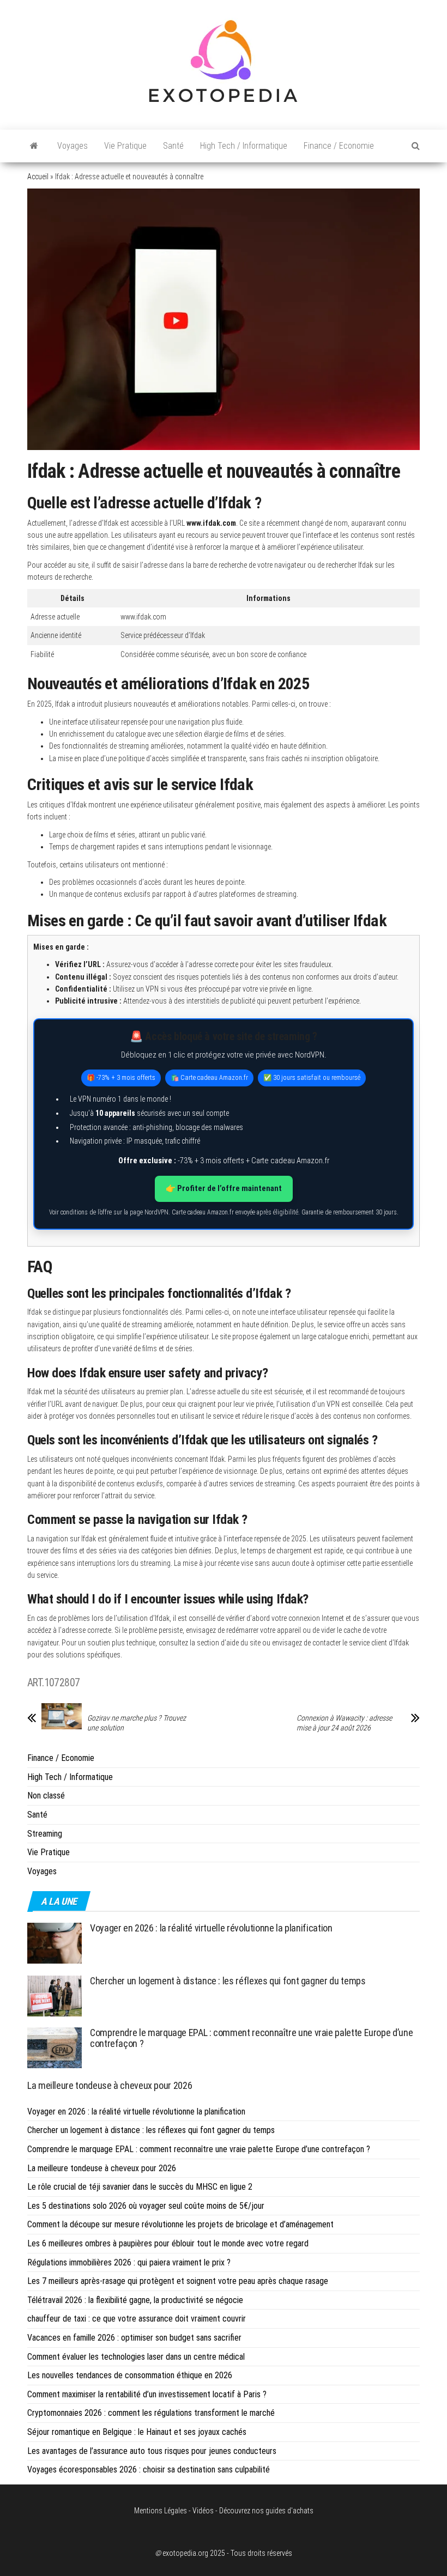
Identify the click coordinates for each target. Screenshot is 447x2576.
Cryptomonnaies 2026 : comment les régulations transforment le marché (151, 2413)
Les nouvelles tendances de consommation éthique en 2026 (130, 2375)
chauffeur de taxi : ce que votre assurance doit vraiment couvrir (137, 2319)
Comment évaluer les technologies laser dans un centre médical (136, 2357)
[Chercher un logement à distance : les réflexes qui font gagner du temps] (55, 1995)
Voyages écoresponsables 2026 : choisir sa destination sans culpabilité (149, 2469)
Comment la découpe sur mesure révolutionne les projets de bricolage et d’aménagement (180, 2224)
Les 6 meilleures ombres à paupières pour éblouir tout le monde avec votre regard (168, 2243)
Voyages (73, 146)
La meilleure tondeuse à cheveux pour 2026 (110, 2085)
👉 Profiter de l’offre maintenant (224, 1188)
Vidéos (203, 2511)
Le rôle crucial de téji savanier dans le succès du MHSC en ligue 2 (140, 2187)
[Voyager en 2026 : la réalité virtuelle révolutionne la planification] (55, 1943)
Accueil (38, 177)
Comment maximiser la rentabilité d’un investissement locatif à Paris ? (147, 2394)
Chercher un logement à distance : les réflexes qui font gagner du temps (228, 1981)
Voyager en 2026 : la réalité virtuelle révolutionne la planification (211, 1928)
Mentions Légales (161, 2511)
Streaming (45, 1834)
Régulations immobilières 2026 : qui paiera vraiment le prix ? (129, 2262)
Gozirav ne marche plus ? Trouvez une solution (137, 1723)
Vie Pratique (125, 146)
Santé (173, 146)
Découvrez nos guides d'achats (266, 2511)
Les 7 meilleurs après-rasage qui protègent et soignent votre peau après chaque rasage (178, 2281)
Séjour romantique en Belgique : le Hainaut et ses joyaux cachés (137, 2432)
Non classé (46, 1796)
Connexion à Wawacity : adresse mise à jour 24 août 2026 (344, 1723)
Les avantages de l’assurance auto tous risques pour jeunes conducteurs (152, 2451)
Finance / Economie (339, 146)
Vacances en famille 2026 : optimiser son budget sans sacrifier (134, 2338)
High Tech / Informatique (244, 146)
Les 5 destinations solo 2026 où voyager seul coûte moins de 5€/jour (146, 2206)
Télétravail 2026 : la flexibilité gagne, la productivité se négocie (135, 2300)
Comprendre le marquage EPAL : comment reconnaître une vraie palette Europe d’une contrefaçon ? (251, 2038)
